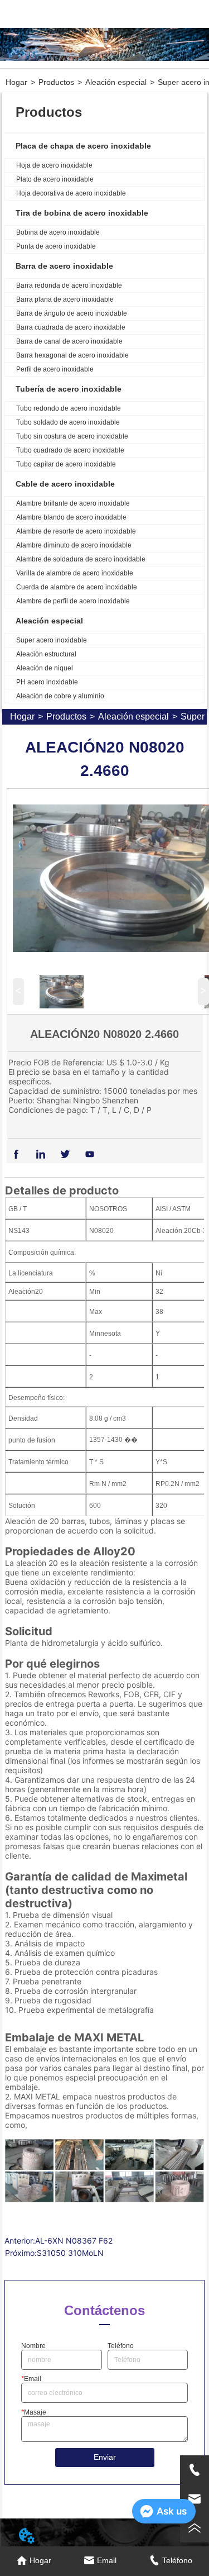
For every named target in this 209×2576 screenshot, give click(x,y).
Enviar (105, 2457)
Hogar (16, 82)
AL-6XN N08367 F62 (74, 2241)
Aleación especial (116, 82)
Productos (56, 82)
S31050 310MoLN (70, 2253)
